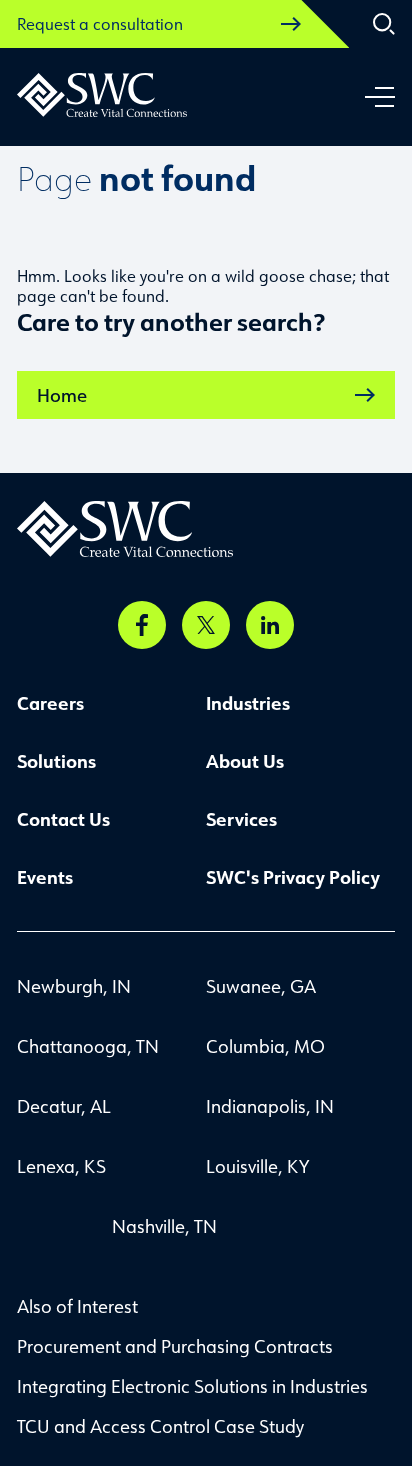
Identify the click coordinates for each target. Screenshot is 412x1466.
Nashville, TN (164, 1226)
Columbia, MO (265, 1046)
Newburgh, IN (74, 986)
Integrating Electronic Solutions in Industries (192, 1386)
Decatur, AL (64, 1106)
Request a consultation (100, 24)
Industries (248, 703)
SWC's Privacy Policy (293, 877)
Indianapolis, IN (270, 1106)
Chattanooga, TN (88, 1046)
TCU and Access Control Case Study (160, 1426)
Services (241, 819)
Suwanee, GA (261, 986)
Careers (50, 703)
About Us (245, 761)
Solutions (56, 761)
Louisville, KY (257, 1166)
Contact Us (63, 819)
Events (45, 877)
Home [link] (62, 395)
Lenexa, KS (61, 1166)
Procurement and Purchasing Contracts (175, 1346)
